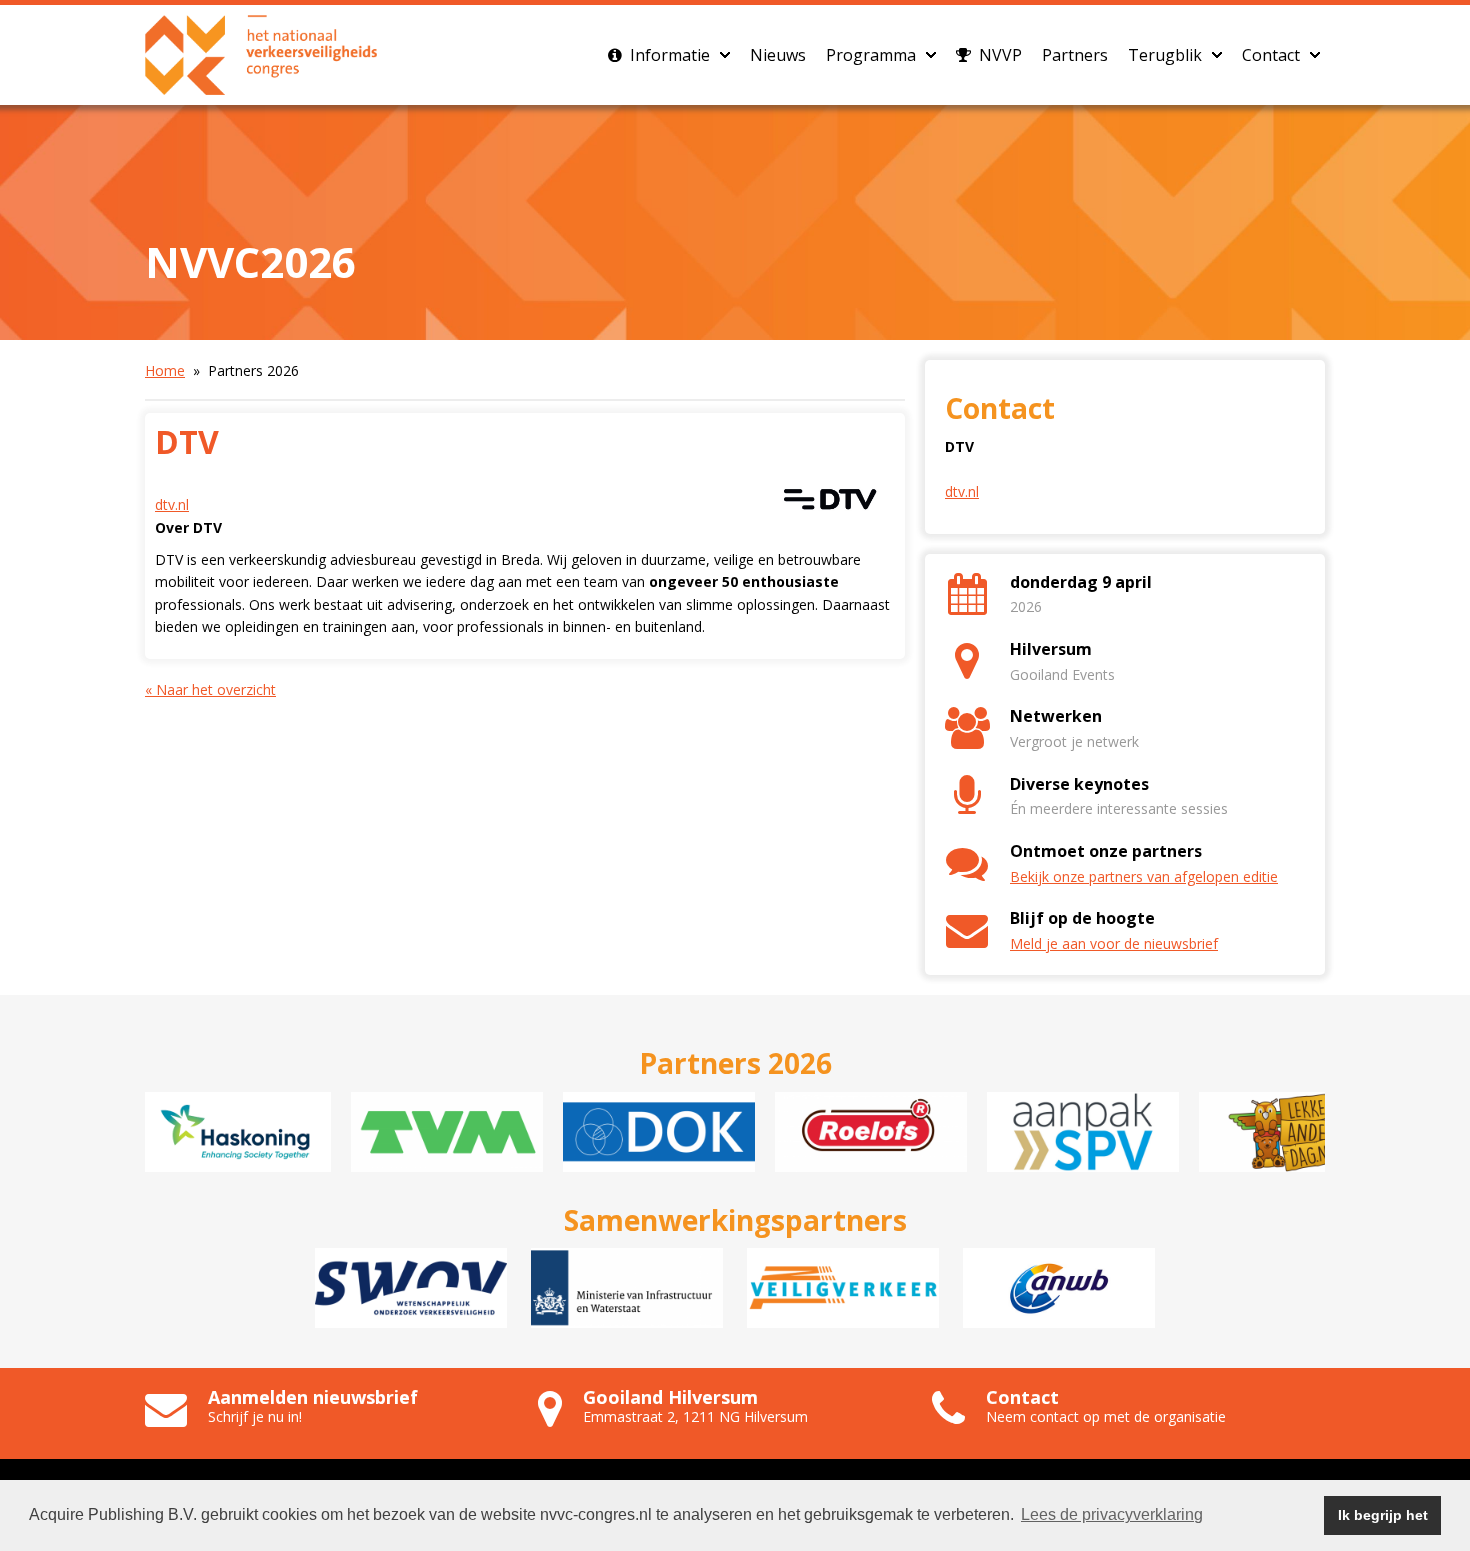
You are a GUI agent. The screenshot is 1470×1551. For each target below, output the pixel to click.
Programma (871, 55)
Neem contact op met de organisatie (1106, 1416)
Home (165, 370)
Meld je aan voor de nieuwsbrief (1114, 943)
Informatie (668, 55)
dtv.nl (172, 504)
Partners (1075, 55)
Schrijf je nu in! (255, 1416)
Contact (1271, 55)
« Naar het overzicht (210, 689)
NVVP (998, 55)
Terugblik (1165, 55)
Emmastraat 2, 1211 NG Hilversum (695, 1416)
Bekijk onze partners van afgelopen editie (1144, 876)
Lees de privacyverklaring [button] (1112, 1514)
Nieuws (778, 55)
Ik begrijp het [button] (1383, 1515)
